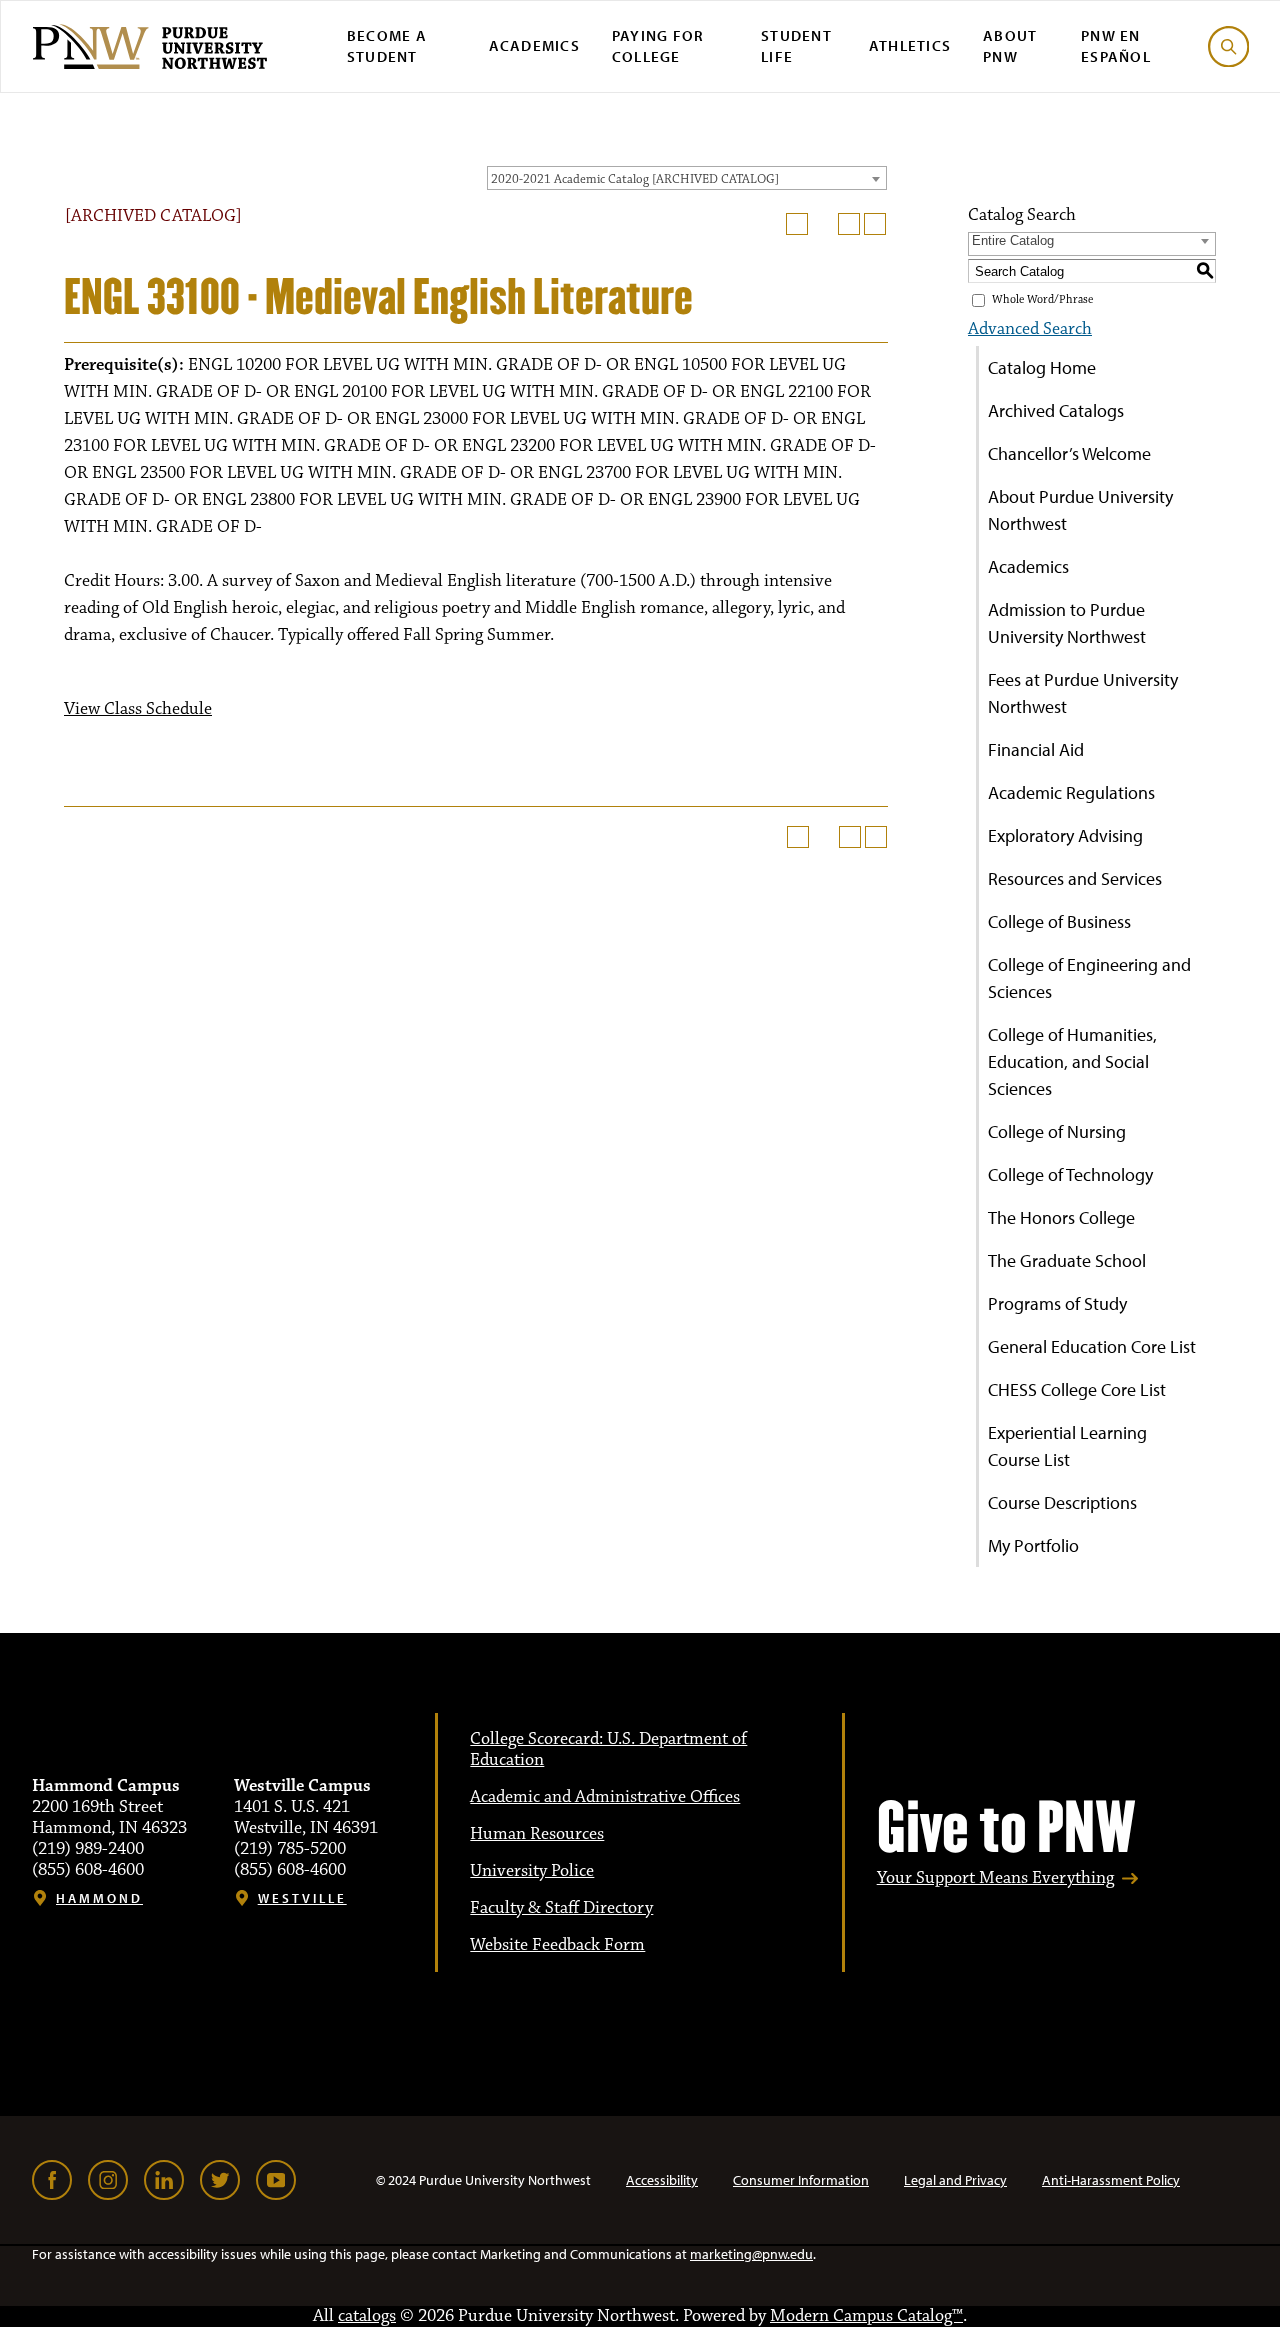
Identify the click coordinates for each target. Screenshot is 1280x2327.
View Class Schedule (138, 709)
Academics (534, 45)
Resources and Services (1075, 878)
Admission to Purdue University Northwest (1067, 623)
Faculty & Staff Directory (561, 1908)
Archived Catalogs (1056, 410)
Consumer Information (801, 2180)
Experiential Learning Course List (1067, 1446)
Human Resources (537, 1834)
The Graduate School (1067, 1260)
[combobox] (687, 178)
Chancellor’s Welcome (1069, 453)
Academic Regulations (1071, 792)
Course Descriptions (1062, 1502)
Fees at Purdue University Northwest (1083, 693)
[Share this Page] (823, 224)
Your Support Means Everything (995, 1878)
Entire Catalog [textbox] (1013, 240)
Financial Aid (1036, 749)
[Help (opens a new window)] (875, 224)
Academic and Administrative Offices (605, 1797)
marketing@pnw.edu (751, 2254)
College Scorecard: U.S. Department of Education (608, 1749)
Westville (302, 1898)
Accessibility (662, 2180)
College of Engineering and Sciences (1089, 978)
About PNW (1010, 46)
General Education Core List (1092, 1346)
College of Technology (1070, 1174)
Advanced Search (1030, 329)
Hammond (99, 1898)
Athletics (910, 45)
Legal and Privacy (955, 2180)
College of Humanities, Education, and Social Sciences (1072, 1061)
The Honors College (1061, 1217)
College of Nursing (1057, 1131)
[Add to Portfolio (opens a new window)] (797, 224)
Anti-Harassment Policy (1111, 2180)
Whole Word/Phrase (1042, 300)
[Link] (52, 2180)
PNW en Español (1116, 46)
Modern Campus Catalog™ (866, 2316)
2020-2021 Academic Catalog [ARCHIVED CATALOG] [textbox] (635, 179)
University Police (532, 1871)
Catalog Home (1042, 367)
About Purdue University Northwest (1080, 510)
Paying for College (658, 46)
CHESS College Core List (1077, 1389)
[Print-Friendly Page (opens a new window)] (849, 224)
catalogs (367, 2316)
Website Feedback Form (557, 1945)
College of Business (1059, 921)
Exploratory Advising (1065, 835)
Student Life (796, 46)
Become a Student (387, 46)
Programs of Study (1057, 1303)
